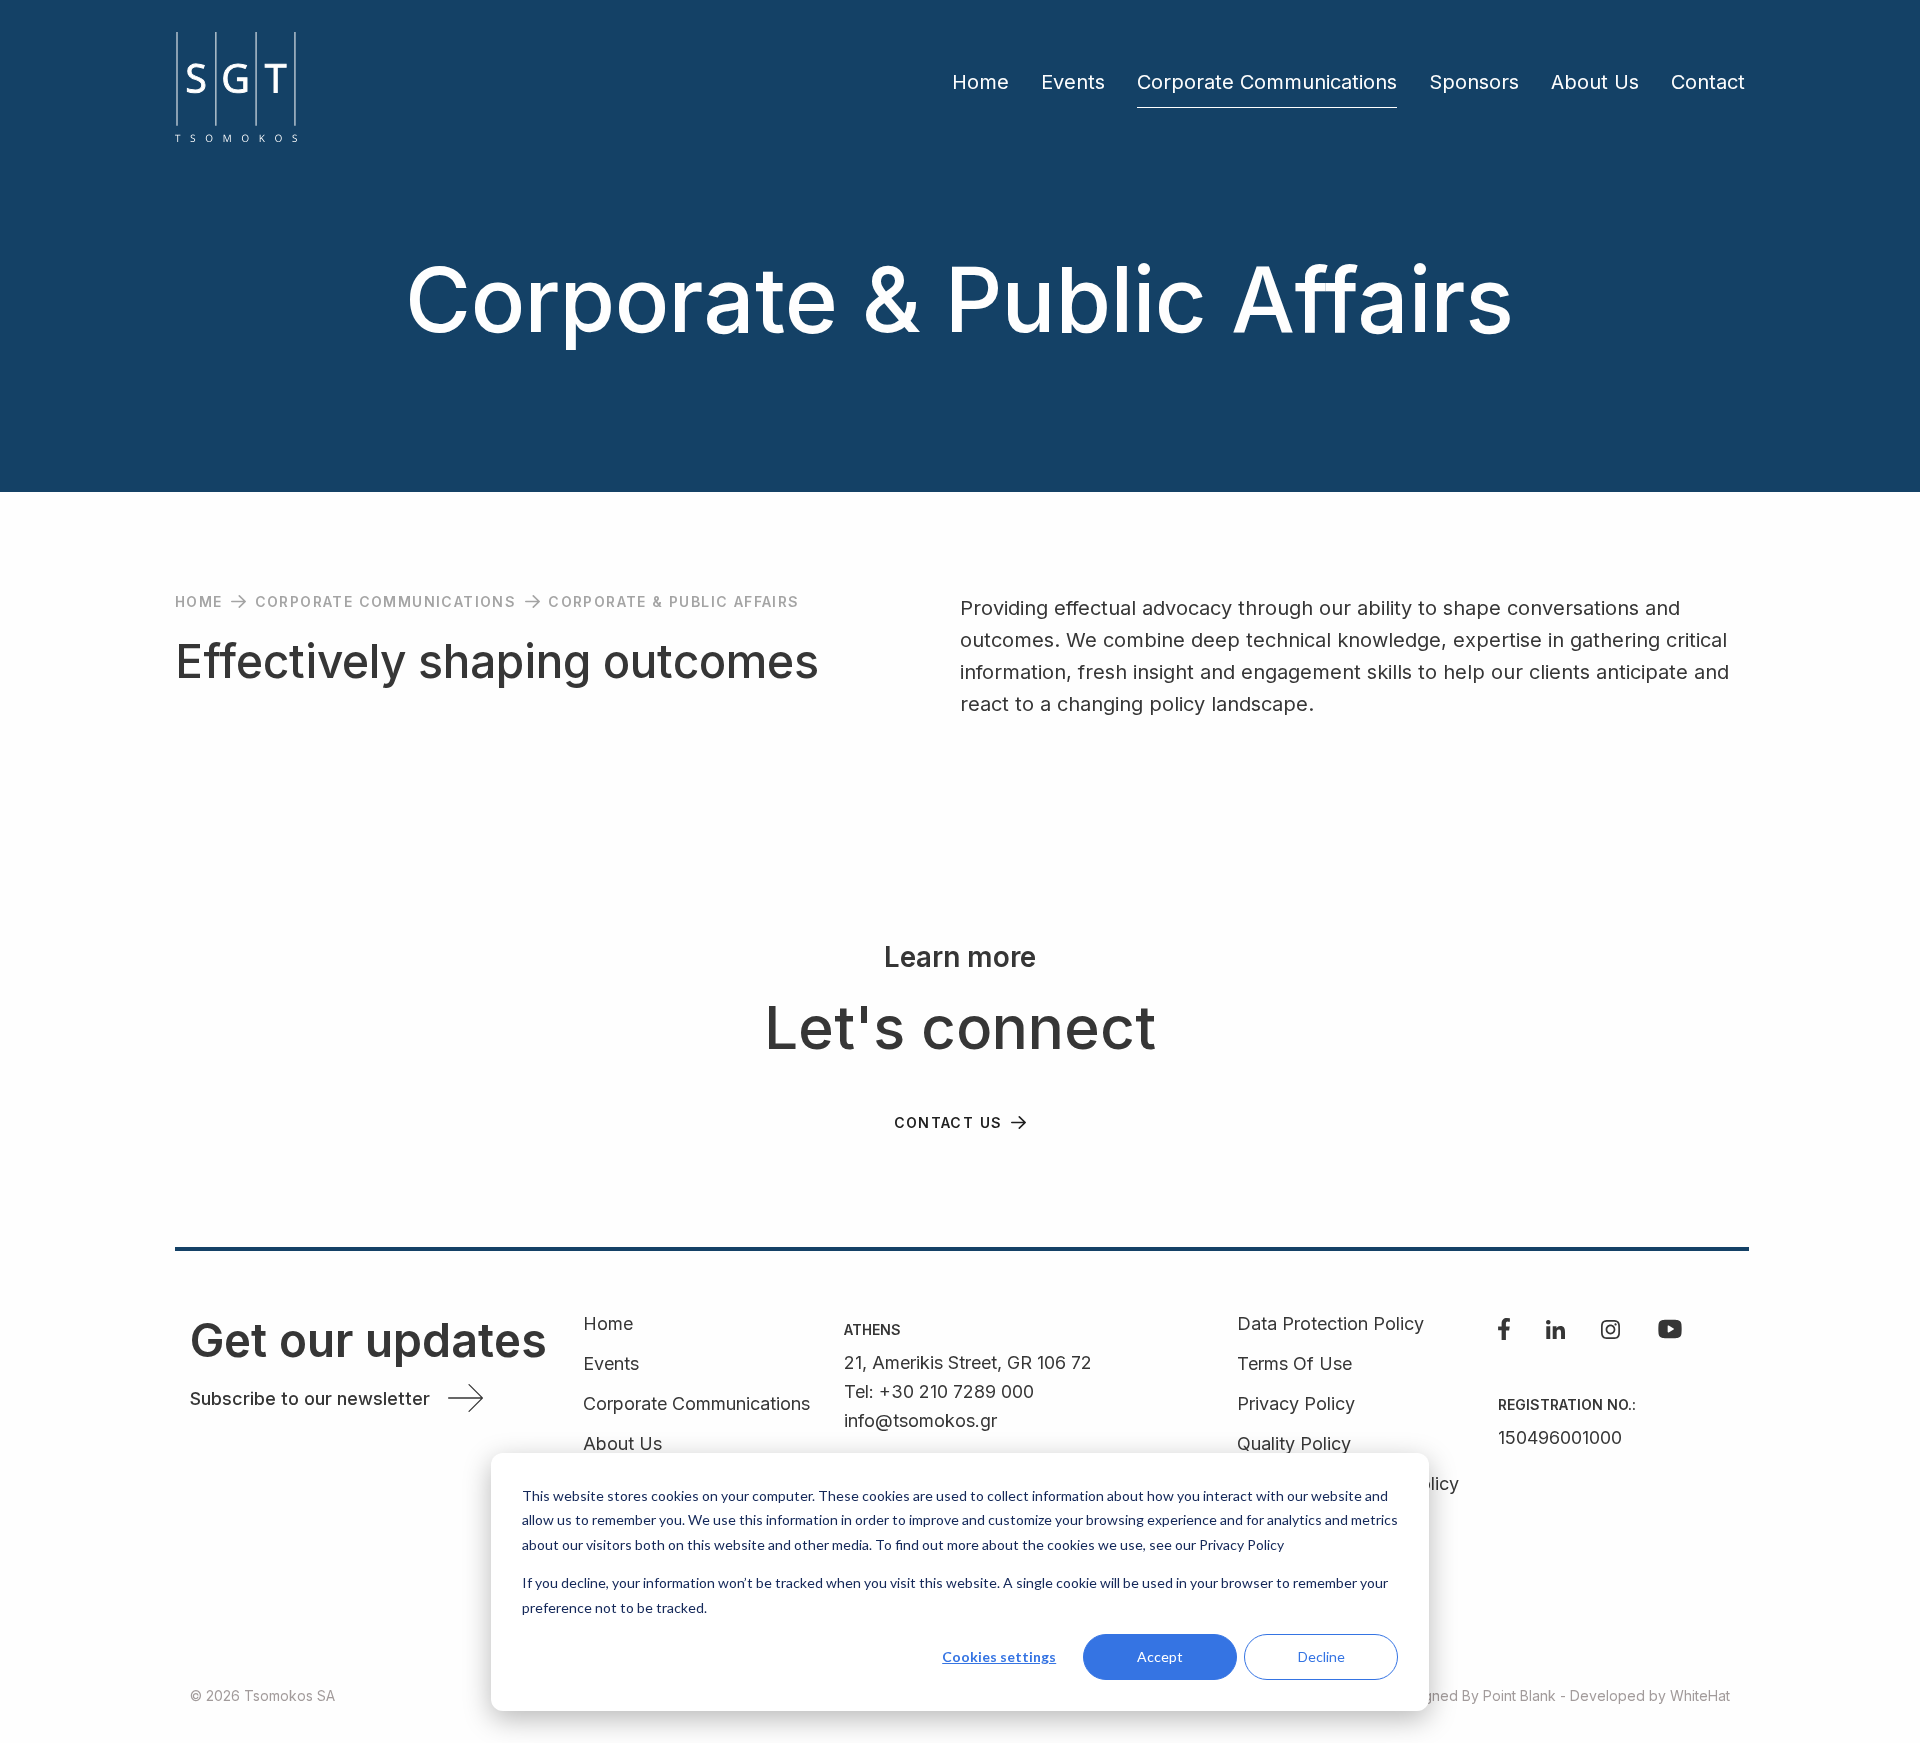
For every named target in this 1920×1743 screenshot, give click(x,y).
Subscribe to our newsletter (310, 1398)
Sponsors (1474, 82)
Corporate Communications (1267, 82)
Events (1073, 82)
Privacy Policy (1296, 1404)
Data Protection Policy (1330, 1324)
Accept (1160, 1656)
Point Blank (1519, 1695)
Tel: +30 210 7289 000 (939, 1391)
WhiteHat (1700, 1695)
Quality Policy (1294, 1444)
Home (980, 82)
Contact (1708, 82)
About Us (1595, 82)
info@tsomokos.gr (920, 1420)
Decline (1321, 1656)
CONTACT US (948, 1122)
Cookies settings (999, 1656)
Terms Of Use (1294, 1364)
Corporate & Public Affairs (673, 601)
